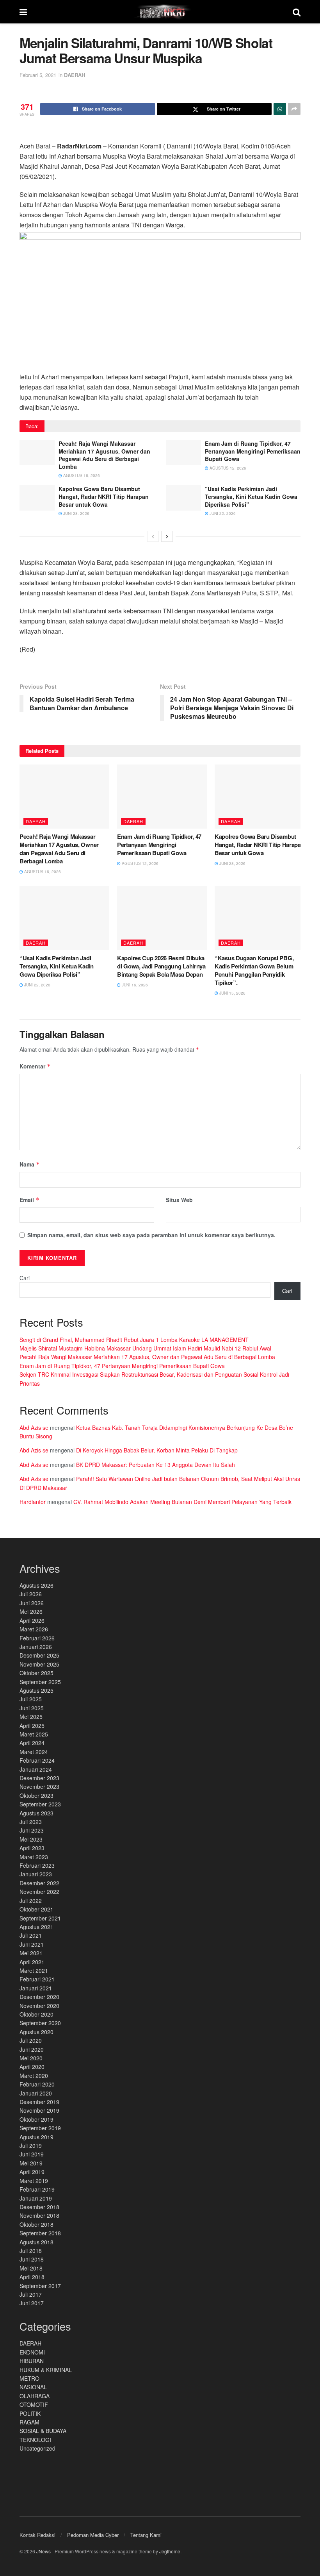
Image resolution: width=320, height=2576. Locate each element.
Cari (25, 1278)
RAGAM (29, 2422)
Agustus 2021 (36, 1927)
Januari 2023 (36, 1874)
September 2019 (40, 2128)
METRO (29, 2378)
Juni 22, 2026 (222, 513)
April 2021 (32, 1962)
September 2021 (40, 1918)
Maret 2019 (34, 2181)
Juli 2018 (31, 2251)
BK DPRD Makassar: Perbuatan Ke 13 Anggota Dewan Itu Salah (156, 1465)
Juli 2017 (31, 2294)
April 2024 (32, 1743)
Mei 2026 (31, 1611)
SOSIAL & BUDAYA (43, 2431)
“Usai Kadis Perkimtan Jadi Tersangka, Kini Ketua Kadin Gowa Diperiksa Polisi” (251, 496)
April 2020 (32, 2067)
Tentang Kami (146, 2535)
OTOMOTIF (34, 2405)
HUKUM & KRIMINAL (46, 2370)
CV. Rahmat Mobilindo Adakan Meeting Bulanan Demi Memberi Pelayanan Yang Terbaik (182, 1502)
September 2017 (40, 2286)
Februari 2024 (37, 1760)
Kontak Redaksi (37, 2535)
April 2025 (32, 1726)
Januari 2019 (36, 2198)
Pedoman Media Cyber (93, 2535)
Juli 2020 (31, 2040)
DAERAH (75, 75)
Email (29, 1200)
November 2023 (39, 1786)
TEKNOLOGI (35, 2440)
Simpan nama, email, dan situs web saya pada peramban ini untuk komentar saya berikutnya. (151, 1235)
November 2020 (39, 2006)
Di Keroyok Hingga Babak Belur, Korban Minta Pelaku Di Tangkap (157, 1450)
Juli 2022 (31, 1901)
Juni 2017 (32, 2303)
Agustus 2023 (36, 1813)
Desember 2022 (39, 1883)
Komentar (35, 1066)
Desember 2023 (39, 1778)
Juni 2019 (32, 2154)
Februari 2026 (37, 1638)
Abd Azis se (34, 1427)
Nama (30, 1164)
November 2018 (39, 2215)
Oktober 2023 (36, 1795)
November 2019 (39, 2110)
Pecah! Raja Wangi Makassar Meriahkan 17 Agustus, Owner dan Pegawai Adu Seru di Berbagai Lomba (104, 455)
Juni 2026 (32, 1603)
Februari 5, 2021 (38, 75)
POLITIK (30, 2413)
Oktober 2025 (36, 1673)
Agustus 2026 (36, 1585)
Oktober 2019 (36, 2119)
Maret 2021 (34, 1970)
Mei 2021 (31, 1953)
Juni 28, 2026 (76, 513)
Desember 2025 (39, 1655)
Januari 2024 (36, 1769)
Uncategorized (37, 2448)
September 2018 (40, 2233)
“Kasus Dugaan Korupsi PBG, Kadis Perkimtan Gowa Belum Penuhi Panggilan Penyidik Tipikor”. (254, 970)
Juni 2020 (32, 2049)
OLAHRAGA (35, 2396)
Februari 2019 (37, 2189)
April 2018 (32, 2277)
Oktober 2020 (36, 2014)
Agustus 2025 (36, 1690)
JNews (44, 2551)
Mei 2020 (31, 2058)
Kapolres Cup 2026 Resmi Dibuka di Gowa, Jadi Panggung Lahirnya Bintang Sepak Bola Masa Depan (161, 966)
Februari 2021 (37, 1979)
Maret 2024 (34, 1752)
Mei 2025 (31, 1717)
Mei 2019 (31, 2163)
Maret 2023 (34, 1857)
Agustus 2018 (36, 2242)
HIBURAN (32, 2361)
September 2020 (40, 2023)
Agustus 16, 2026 (81, 475)
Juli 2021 (31, 1935)
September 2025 (40, 1682)
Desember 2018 (39, 2207)
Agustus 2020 (36, 2032)
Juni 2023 (32, 1830)
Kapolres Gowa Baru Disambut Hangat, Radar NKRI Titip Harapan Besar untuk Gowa (104, 496)
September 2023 (40, 1804)
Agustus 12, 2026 (227, 468)
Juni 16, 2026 (134, 985)
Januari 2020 (36, 2093)
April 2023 (32, 1848)
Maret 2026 (34, 1629)
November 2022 (39, 1892)
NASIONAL (33, 2387)
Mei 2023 (31, 1839)
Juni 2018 (32, 2259)
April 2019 (32, 2172)
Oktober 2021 (36, 1909)
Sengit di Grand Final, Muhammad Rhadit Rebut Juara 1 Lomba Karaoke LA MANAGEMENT (134, 1340)
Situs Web (179, 1200)
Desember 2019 (39, 2102)
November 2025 (39, 1664)
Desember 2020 (39, 1997)
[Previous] (153, 536)
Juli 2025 (31, 1699)
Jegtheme (170, 2551)
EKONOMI (32, 2352)
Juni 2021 (32, 1944)
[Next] (167, 536)
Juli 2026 (31, 1594)
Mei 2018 (31, 2268)
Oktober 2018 (36, 2224)
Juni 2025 (32, 1708)
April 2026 (32, 1620)
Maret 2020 (34, 2076)
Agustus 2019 (36, 2137)
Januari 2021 (36, 1988)
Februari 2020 (37, 2084)
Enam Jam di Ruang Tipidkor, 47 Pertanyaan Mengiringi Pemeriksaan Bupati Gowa (253, 451)
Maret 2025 (34, 1734)
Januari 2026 (36, 1647)
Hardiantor (33, 1502)
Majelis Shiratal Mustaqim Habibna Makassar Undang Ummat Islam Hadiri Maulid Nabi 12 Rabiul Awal (145, 1348)
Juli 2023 (31, 1822)
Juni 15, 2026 (232, 993)
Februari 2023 (37, 1865)
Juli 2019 (31, 2145)
